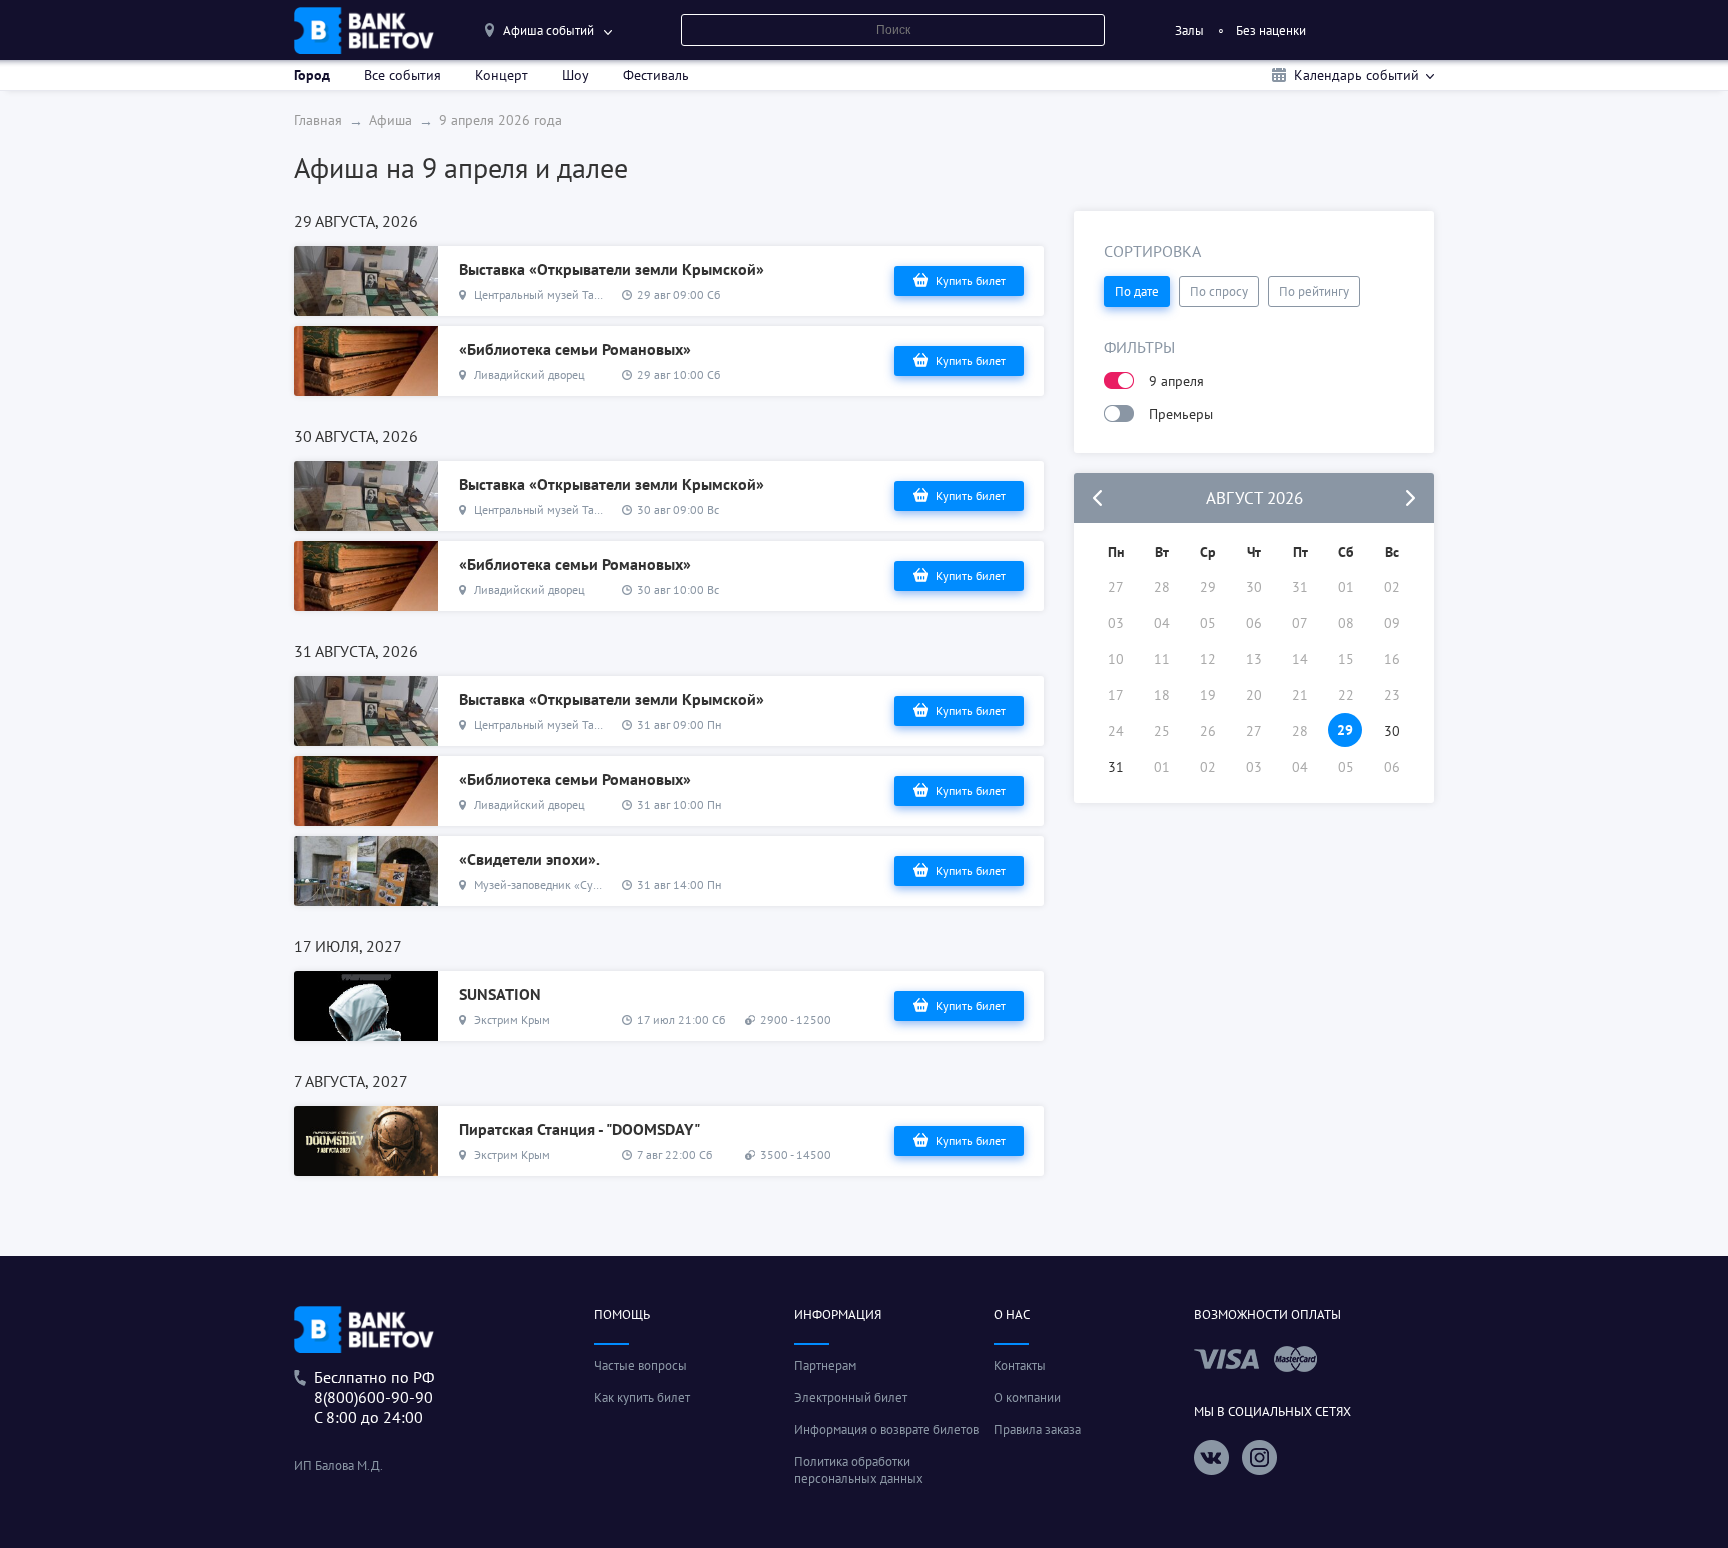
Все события (402, 75)
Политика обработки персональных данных (858, 1470)
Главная (318, 120)
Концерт (501, 75)
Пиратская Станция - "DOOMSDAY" (579, 1129)
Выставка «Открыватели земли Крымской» (611, 269)
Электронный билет (850, 1397)
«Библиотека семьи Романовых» (575, 349)
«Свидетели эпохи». (529, 859)
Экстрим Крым (512, 1019)
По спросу (1219, 291)
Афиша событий (548, 30)
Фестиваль (656, 75)
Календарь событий (1356, 75)
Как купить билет (642, 1397)
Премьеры (1181, 414)
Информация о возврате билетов (886, 1429)
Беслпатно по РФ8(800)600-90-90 (374, 1387)
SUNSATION (500, 994)
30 (1392, 731)
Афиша (390, 120)
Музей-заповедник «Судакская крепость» (581, 884)
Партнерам (825, 1365)
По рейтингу (1314, 291)
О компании (1027, 1397)
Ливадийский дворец (529, 374)
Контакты (1020, 1365)
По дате (1137, 291)
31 (1116, 767)
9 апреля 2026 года (500, 120)
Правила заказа (1037, 1429)
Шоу (575, 75)
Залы (1189, 30)
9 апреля (1176, 381)
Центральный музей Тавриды (550, 294)
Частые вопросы (640, 1365)
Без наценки (1271, 30)
